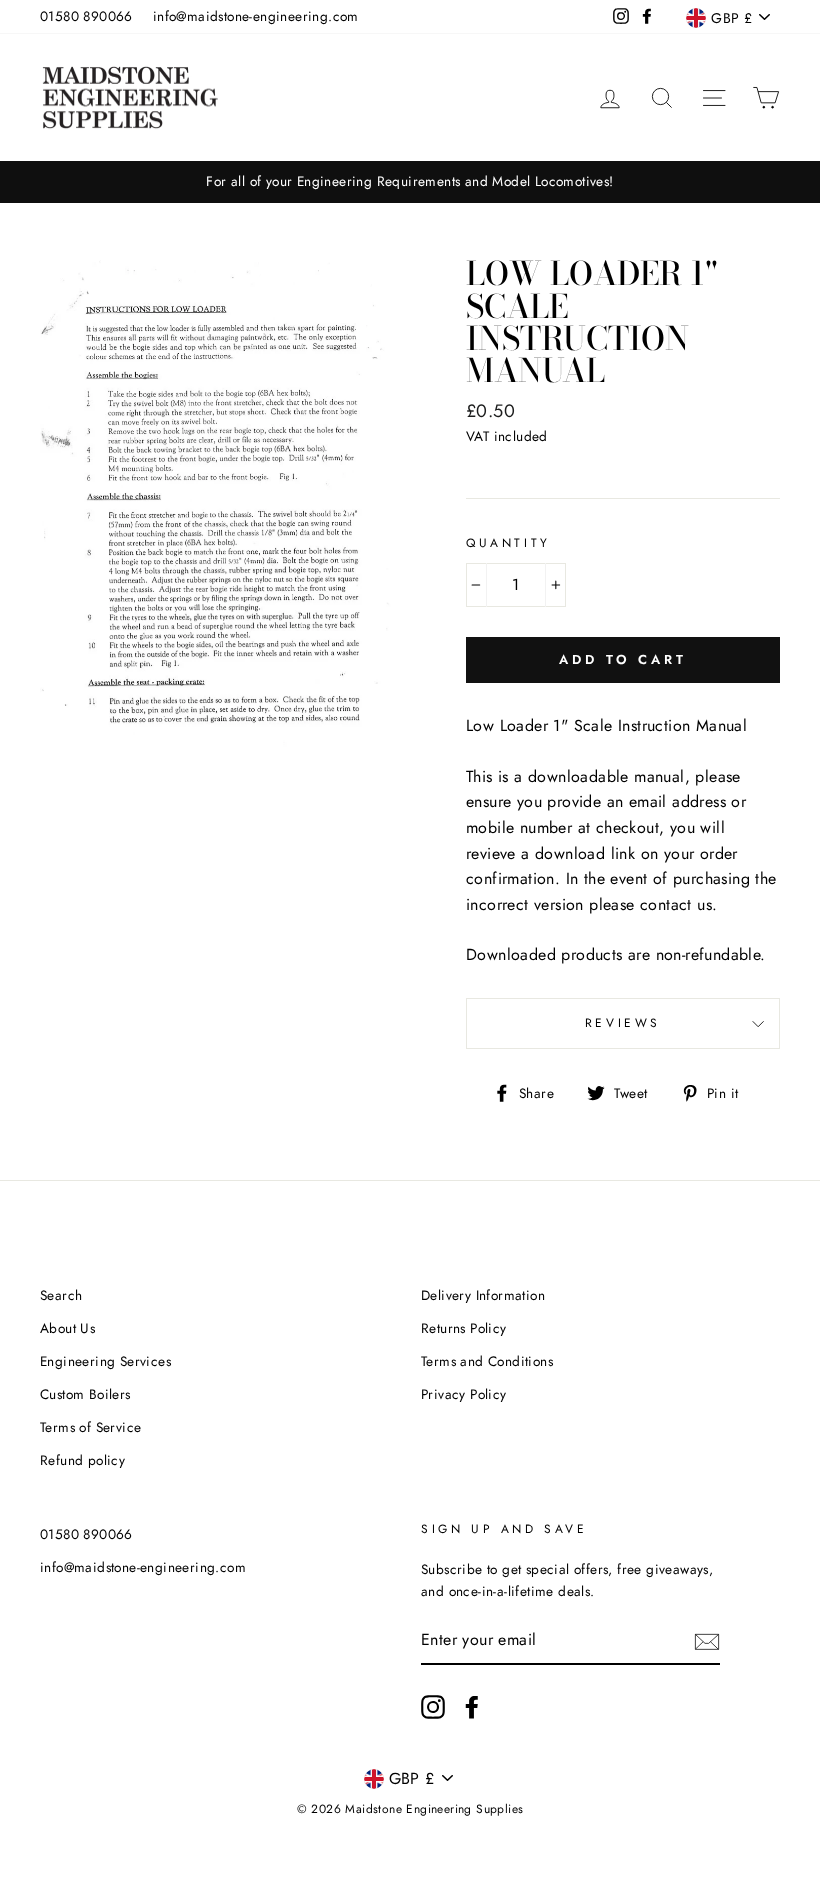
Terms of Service (90, 1427)
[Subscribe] (707, 1641)
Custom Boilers (85, 1394)
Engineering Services (105, 1361)
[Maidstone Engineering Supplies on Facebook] (472, 1707)
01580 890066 (86, 16)
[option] (410, 182)
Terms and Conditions (487, 1361)
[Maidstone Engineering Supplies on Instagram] (433, 1707)
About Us (67, 1328)
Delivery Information (483, 1295)
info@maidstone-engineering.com (256, 16)
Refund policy (82, 1460)
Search (61, 1295)
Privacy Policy (464, 1394)
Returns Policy (464, 1328)
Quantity (508, 543)
